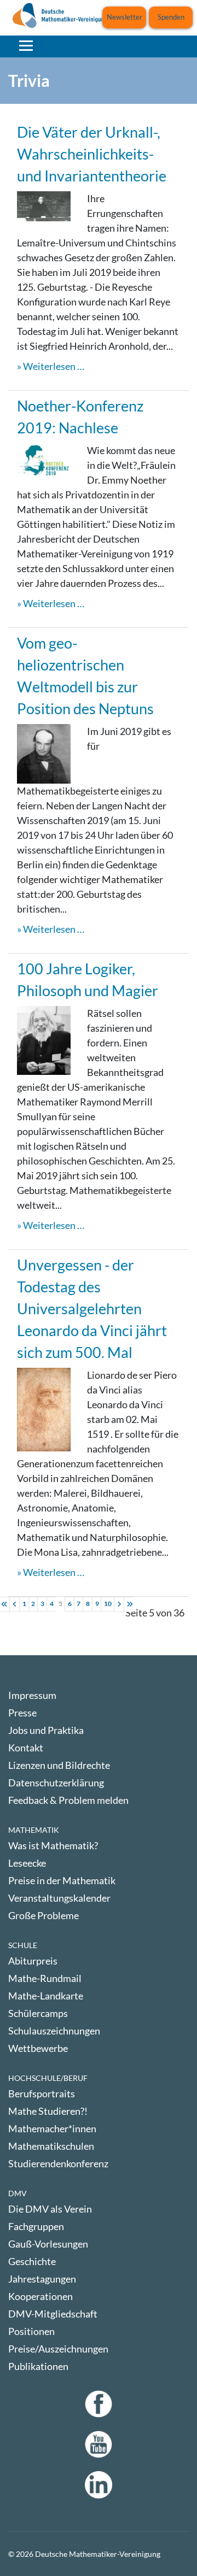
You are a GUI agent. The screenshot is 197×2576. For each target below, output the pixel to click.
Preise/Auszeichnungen (58, 2349)
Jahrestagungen (42, 2279)
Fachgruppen (36, 2226)
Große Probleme (44, 1915)
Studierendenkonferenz (58, 2163)
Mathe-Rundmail (45, 1978)
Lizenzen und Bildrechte (59, 1765)
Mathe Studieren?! (48, 2111)
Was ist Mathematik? (53, 1845)
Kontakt (26, 1748)
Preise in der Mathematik (62, 1880)
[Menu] (26, 45)
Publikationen (38, 2366)
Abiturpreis (33, 1961)
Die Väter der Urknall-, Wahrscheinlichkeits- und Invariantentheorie (92, 154)
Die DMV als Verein (50, 2209)
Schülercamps (38, 2013)
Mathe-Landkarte (46, 1996)
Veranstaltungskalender (59, 1898)
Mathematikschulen (51, 2146)
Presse (22, 1713)
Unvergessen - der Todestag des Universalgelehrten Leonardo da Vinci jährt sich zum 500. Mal (92, 1308)
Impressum (32, 1695)
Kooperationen (40, 2296)
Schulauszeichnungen (54, 2031)
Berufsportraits (42, 2093)
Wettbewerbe (38, 2048)
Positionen (31, 2331)
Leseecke (27, 1863)
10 (108, 1604)
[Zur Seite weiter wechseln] (119, 1604)
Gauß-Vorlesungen (48, 2244)
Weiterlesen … (54, 366)
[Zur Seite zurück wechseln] (15, 1604)
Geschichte (32, 2261)
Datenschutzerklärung (56, 1783)
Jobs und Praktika (46, 1730)
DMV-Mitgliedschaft (53, 2314)
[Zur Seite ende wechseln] (130, 1604)
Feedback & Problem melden (68, 1800)
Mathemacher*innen (52, 2128)
